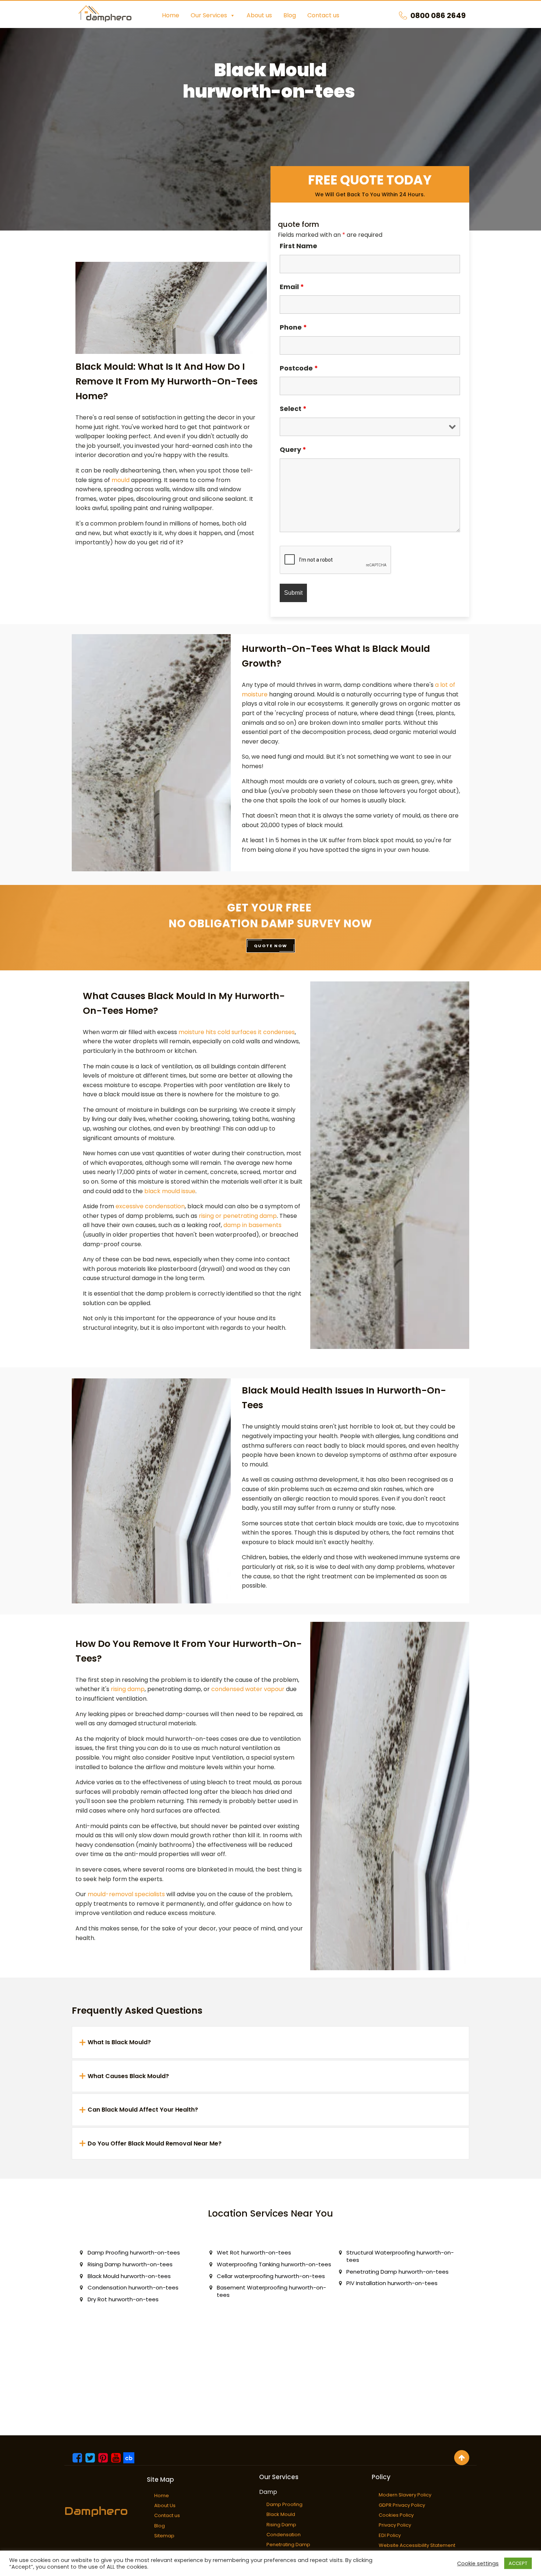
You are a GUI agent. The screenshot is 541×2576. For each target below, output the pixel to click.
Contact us (323, 15)
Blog (290, 15)
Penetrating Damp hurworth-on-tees (397, 2272)
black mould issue (170, 1191)
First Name (298, 246)
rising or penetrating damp (238, 1216)
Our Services (209, 15)
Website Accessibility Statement (417, 2545)
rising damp (128, 1689)
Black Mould (281, 2514)
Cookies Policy (396, 2515)
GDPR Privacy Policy (402, 2505)
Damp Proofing (284, 2504)
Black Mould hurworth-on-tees (129, 2276)
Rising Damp (281, 2525)
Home (171, 15)
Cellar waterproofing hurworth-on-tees (271, 2276)
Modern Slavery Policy (405, 2495)
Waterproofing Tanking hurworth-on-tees (274, 2264)
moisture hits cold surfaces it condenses (237, 1032)
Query (293, 449)
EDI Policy (390, 2535)
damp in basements (252, 1225)
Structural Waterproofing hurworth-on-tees (400, 2256)
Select (293, 409)
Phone (293, 327)
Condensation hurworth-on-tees (133, 2287)
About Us (165, 2505)
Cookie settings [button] (478, 2563)
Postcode (299, 368)
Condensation (284, 2535)
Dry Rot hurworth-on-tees (123, 2299)
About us (259, 15)
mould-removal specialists (126, 1894)
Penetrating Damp (288, 2545)
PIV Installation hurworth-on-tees (392, 2283)
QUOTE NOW (271, 946)
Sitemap (164, 2536)
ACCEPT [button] (518, 2563)
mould (121, 480)
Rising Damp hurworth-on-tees (130, 2264)
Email (292, 287)
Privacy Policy (395, 2525)
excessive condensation (150, 1206)
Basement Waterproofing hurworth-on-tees (271, 2291)
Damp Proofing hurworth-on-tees (134, 2252)
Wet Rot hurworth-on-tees (254, 2252)
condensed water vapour (248, 1689)
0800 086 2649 (438, 15)
